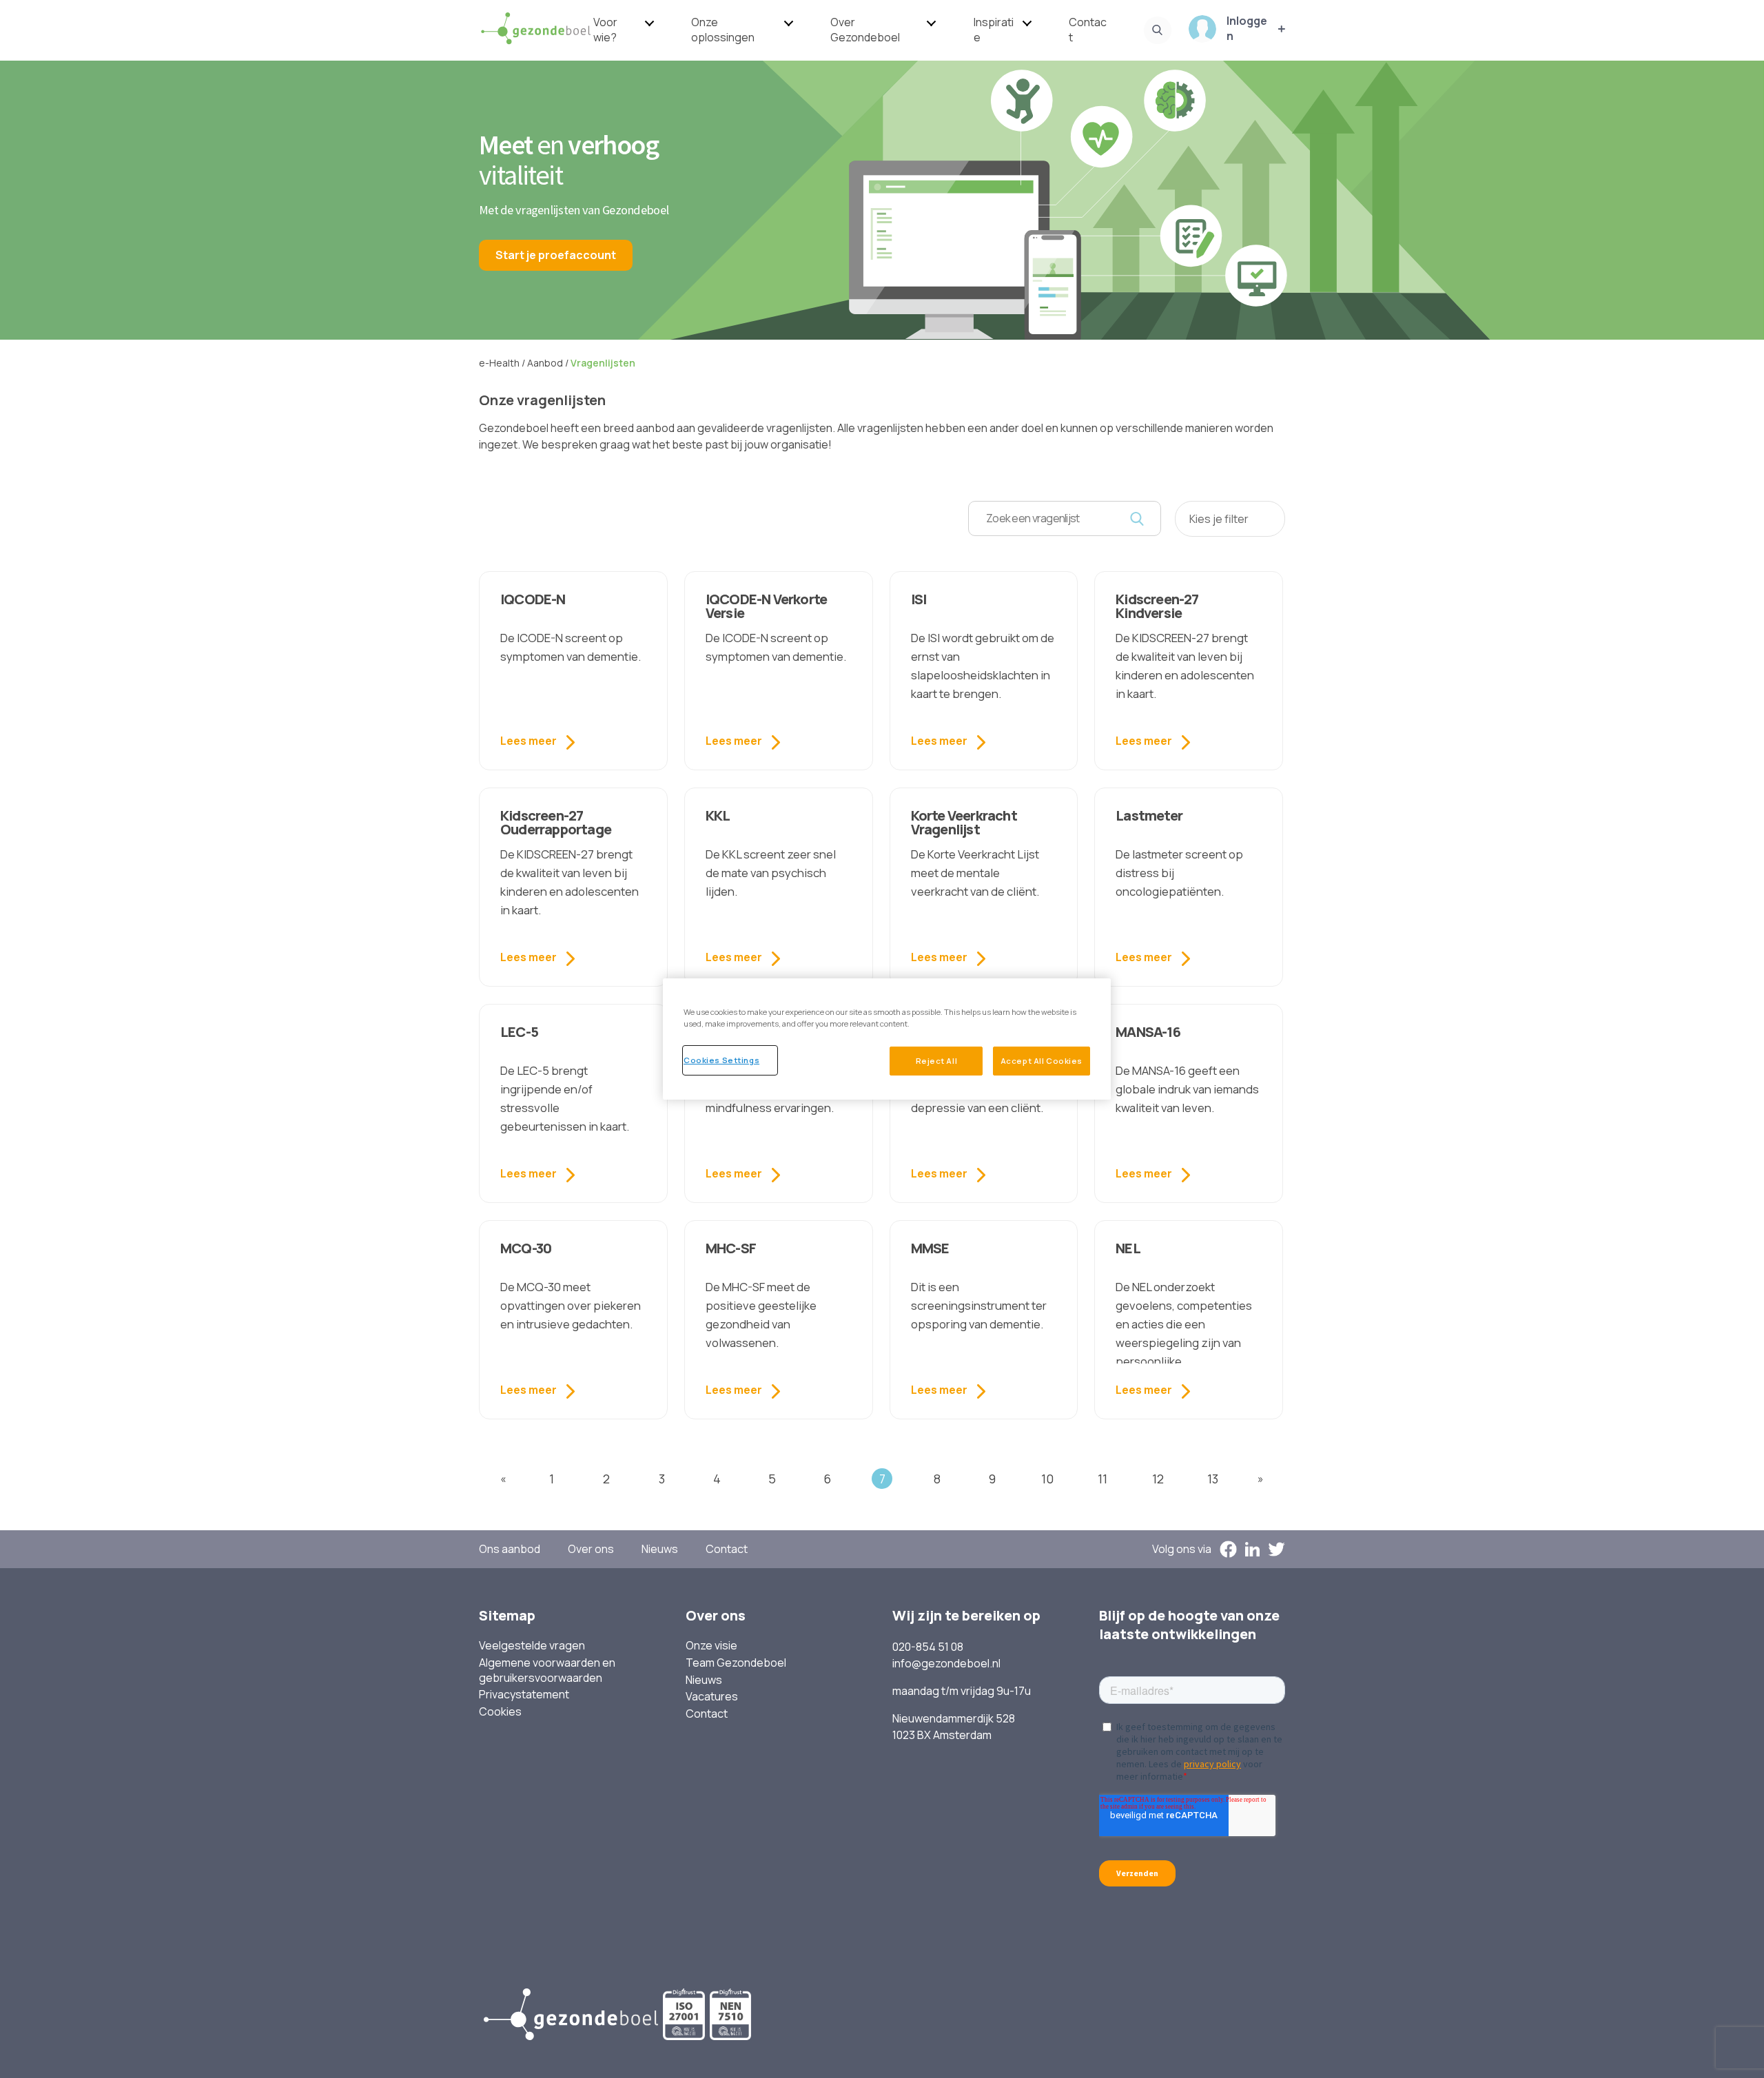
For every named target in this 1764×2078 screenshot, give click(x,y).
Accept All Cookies (1042, 1061)
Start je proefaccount (556, 255)
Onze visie (711, 1646)
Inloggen (1247, 29)
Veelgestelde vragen (532, 1646)
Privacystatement (524, 1695)
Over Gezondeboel (865, 30)
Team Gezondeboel (736, 1663)
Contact (1088, 30)
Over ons (591, 1549)
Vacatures (712, 1697)
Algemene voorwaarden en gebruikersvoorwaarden (547, 1670)
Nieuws (660, 1549)
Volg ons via (1182, 1549)
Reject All (937, 1061)
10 (1047, 1479)
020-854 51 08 (928, 1647)
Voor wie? (605, 30)
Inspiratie (994, 30)
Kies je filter (1219, 519)
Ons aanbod (510, 1549)
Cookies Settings (721, 1060)
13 (1213, 1479)
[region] (887, 1039)
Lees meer (529, 741)
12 (1158, 1479)
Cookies (500, 1712)
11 (1102, 1479)
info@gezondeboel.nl (946, 1663)
